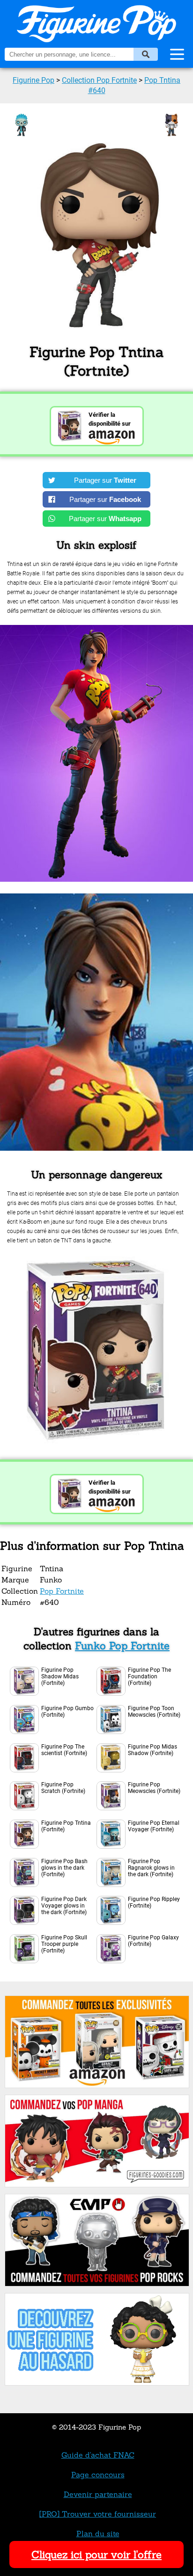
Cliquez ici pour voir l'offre (96, 2554)
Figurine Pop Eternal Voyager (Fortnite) (154, 1826)
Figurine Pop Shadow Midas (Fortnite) (60, 1676)
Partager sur (105, 480)
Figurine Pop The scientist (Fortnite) (64, 1750)
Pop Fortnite (62, 1591)
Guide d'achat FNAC (98, 2455)
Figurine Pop (33, 80)
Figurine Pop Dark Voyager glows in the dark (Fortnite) (64, 1906)
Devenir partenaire (98, 2494)
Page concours (98, 2474)
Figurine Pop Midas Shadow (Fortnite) (152, 1750)
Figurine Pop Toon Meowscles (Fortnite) (154, 1712)
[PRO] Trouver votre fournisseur (98, 2514)
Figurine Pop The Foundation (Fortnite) (149, 1676)
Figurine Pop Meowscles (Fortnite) (154, 1788)
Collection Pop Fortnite (99, 80)
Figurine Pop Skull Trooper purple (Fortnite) (64, 1944)
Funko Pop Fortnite (122, 1646)
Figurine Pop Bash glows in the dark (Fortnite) (64, 1868)
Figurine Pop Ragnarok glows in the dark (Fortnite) (151, 1868)
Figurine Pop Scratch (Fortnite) (63, 1788)
